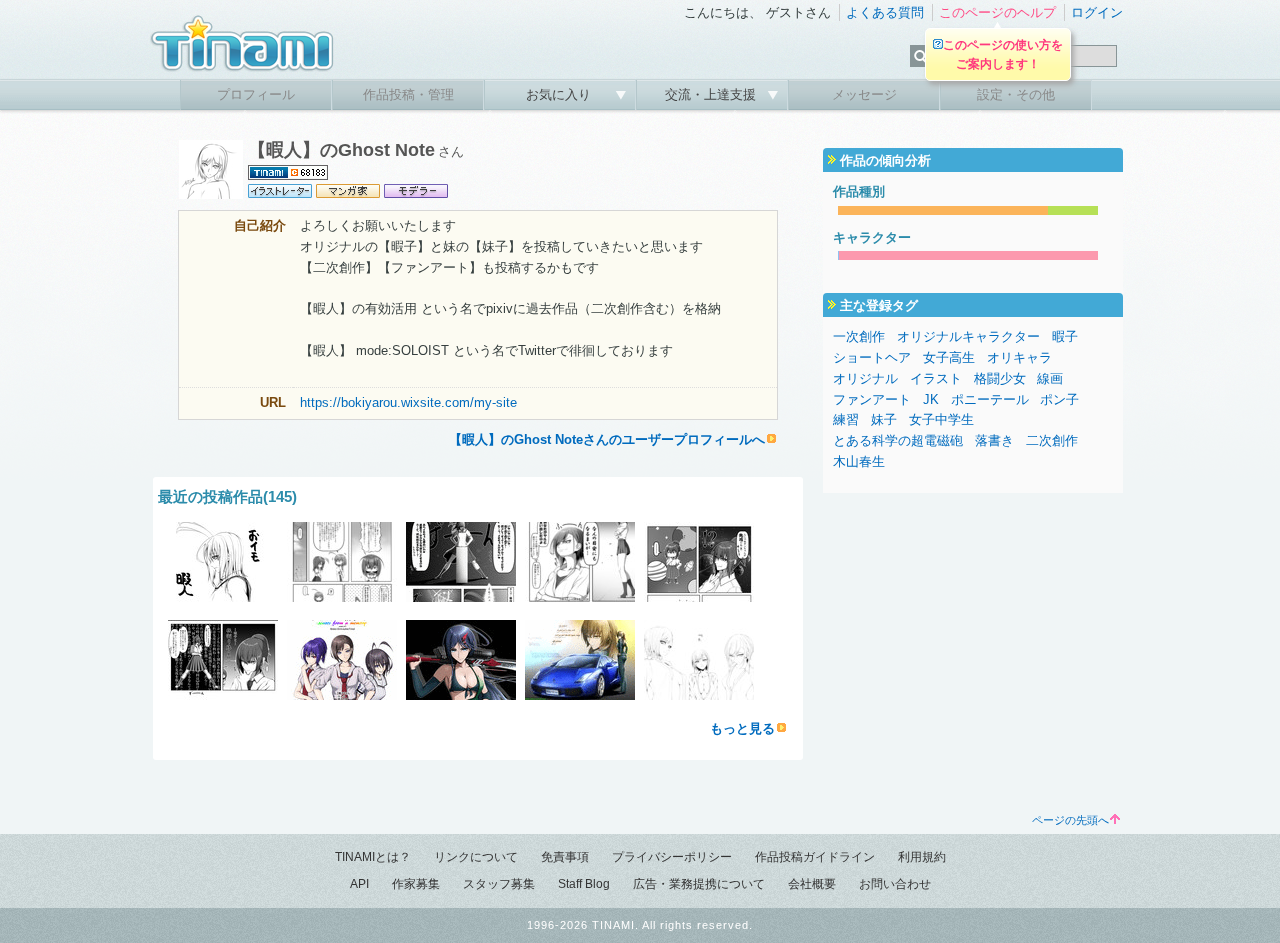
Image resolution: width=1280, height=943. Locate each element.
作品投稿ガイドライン (815, 857)
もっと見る (742, 728)
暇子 (1065, 336)
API (359, 884)
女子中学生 (941, 419)
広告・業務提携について (699, 884)
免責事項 (565, 857)
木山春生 (859, 461)
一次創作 (859, 336)
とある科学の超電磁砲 (898, 440)
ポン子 (1059, 399)
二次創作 (1052, 440)
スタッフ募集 (499, 884)
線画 (1050, 378)
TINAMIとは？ (373, 857)
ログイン (1097, 12)
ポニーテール (990, 399)
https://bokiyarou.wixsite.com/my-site (408, 402)
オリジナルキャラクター (968, 336)
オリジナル (865, 378)
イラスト (936, 378)
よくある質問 (885, 12)
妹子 (884, 419)
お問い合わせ (895, 884)
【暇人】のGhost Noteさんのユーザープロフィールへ (607, 439)
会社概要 (812, 884)
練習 (846, 419)
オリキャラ (1019, 357)
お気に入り (560, 94)
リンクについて (476, 857)
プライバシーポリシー (672, 857)
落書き (994, 440)
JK (931, 399)
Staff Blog (584, 884)
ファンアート (872, 399)
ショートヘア (872, 357)
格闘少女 (1000, 378)
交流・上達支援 (712, 94)
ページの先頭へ (1070, 820)
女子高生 (949, 357)
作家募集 (416, 884)
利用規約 (922, 857)
